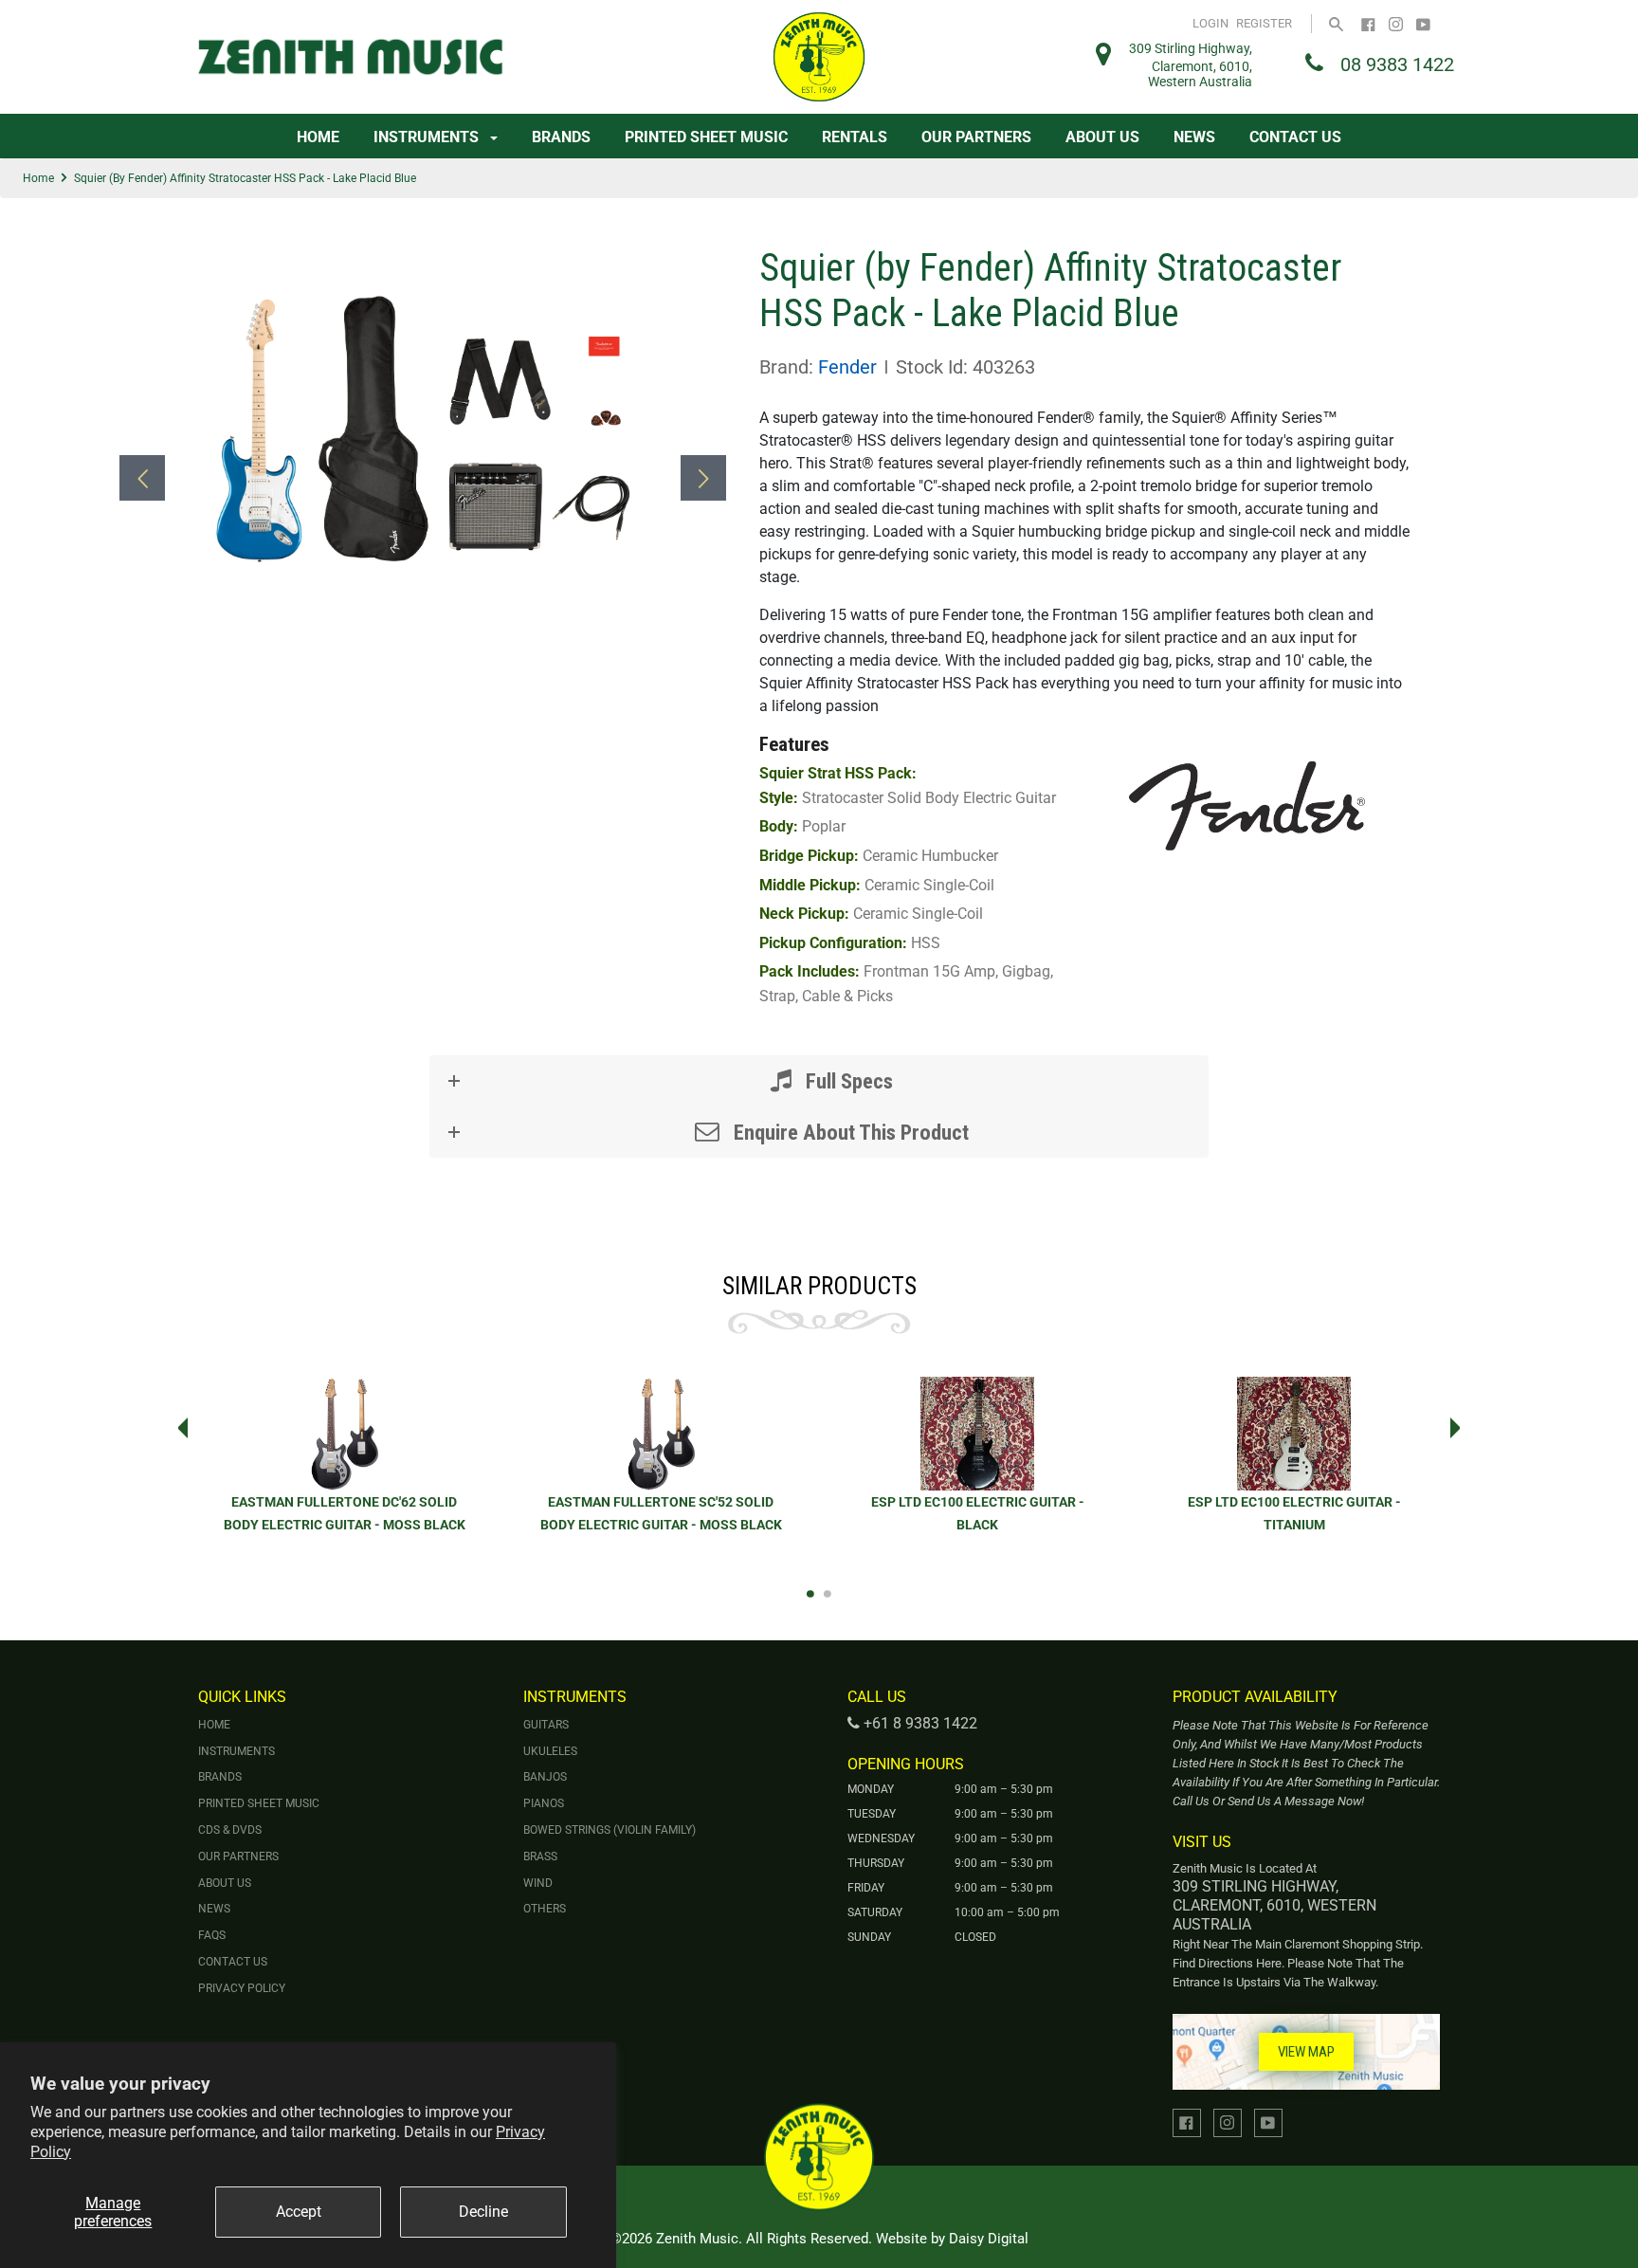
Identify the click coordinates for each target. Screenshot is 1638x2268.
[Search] (1336, 23)
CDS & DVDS (230, 1830)
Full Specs (847, 1081)
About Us (1102, 137)
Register (1264, 23)
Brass (540, 1856)
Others (545, 1909)
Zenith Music (697, 2239)
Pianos (544, 1803)
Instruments (428, 137)
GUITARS (546, 1725)
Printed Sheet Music (706, 137)
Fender (847, 367)
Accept (299, 2212)
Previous (177, 1428)
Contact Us (1295, 137)
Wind (538, 1883)
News (1194, 137)
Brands (561, 137)
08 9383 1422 (1397, 64)
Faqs (212, 1935)
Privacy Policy (242, 1988)
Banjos (545, 1777)
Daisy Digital (989, 2239)
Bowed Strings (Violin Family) (610, 1830)
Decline (483, 2212)
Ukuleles (550, 1751)
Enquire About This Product (849, 1132)
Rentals (855, 137)
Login (1210, 23)
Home (318, 137)
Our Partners (976, 137)
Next (1461, 1428)
